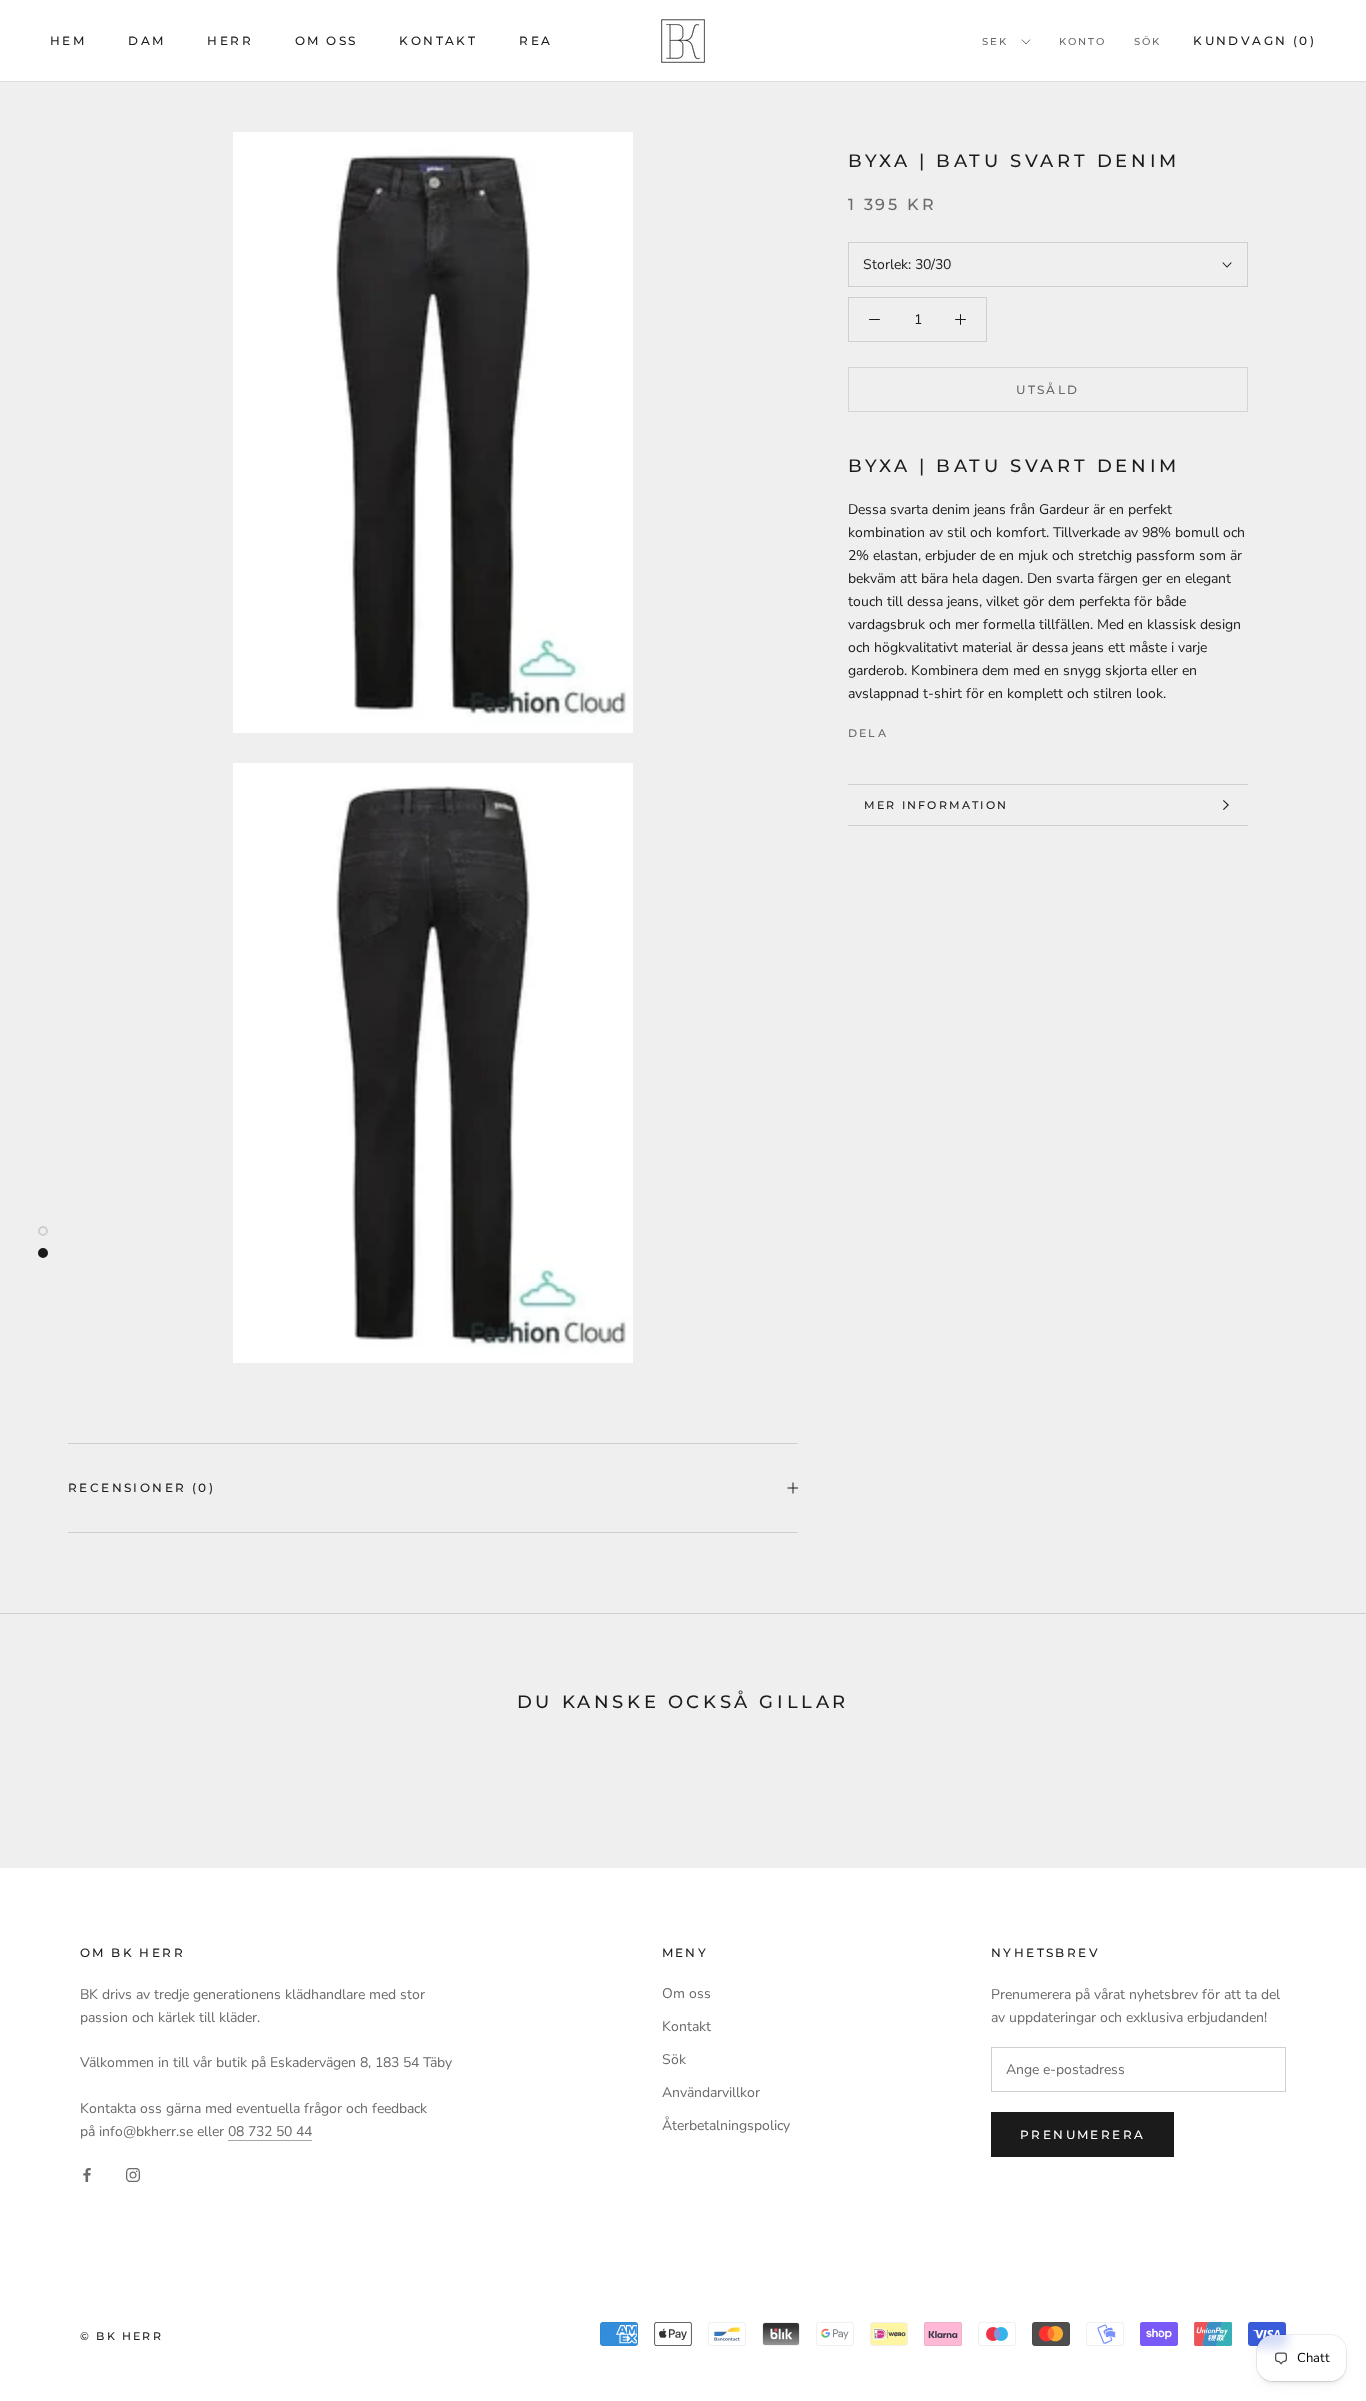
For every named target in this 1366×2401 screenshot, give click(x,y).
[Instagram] (133, 2174)
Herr (230, 40)
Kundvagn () (1254, 40)
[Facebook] (907, 728)
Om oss (326, 40)
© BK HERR (121, 2336)
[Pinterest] (959, 728)
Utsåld (1047, 389)
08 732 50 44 (270, 2131)
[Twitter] (933, 728)
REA (535, 40)
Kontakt (438, 40)
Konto (1082, 41)
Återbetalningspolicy (726, 2125)
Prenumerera (1082, 2134)
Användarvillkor (711, 2092)
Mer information (936, 805)
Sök (1147, 41)
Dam (146, 40)
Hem (68, 40)
